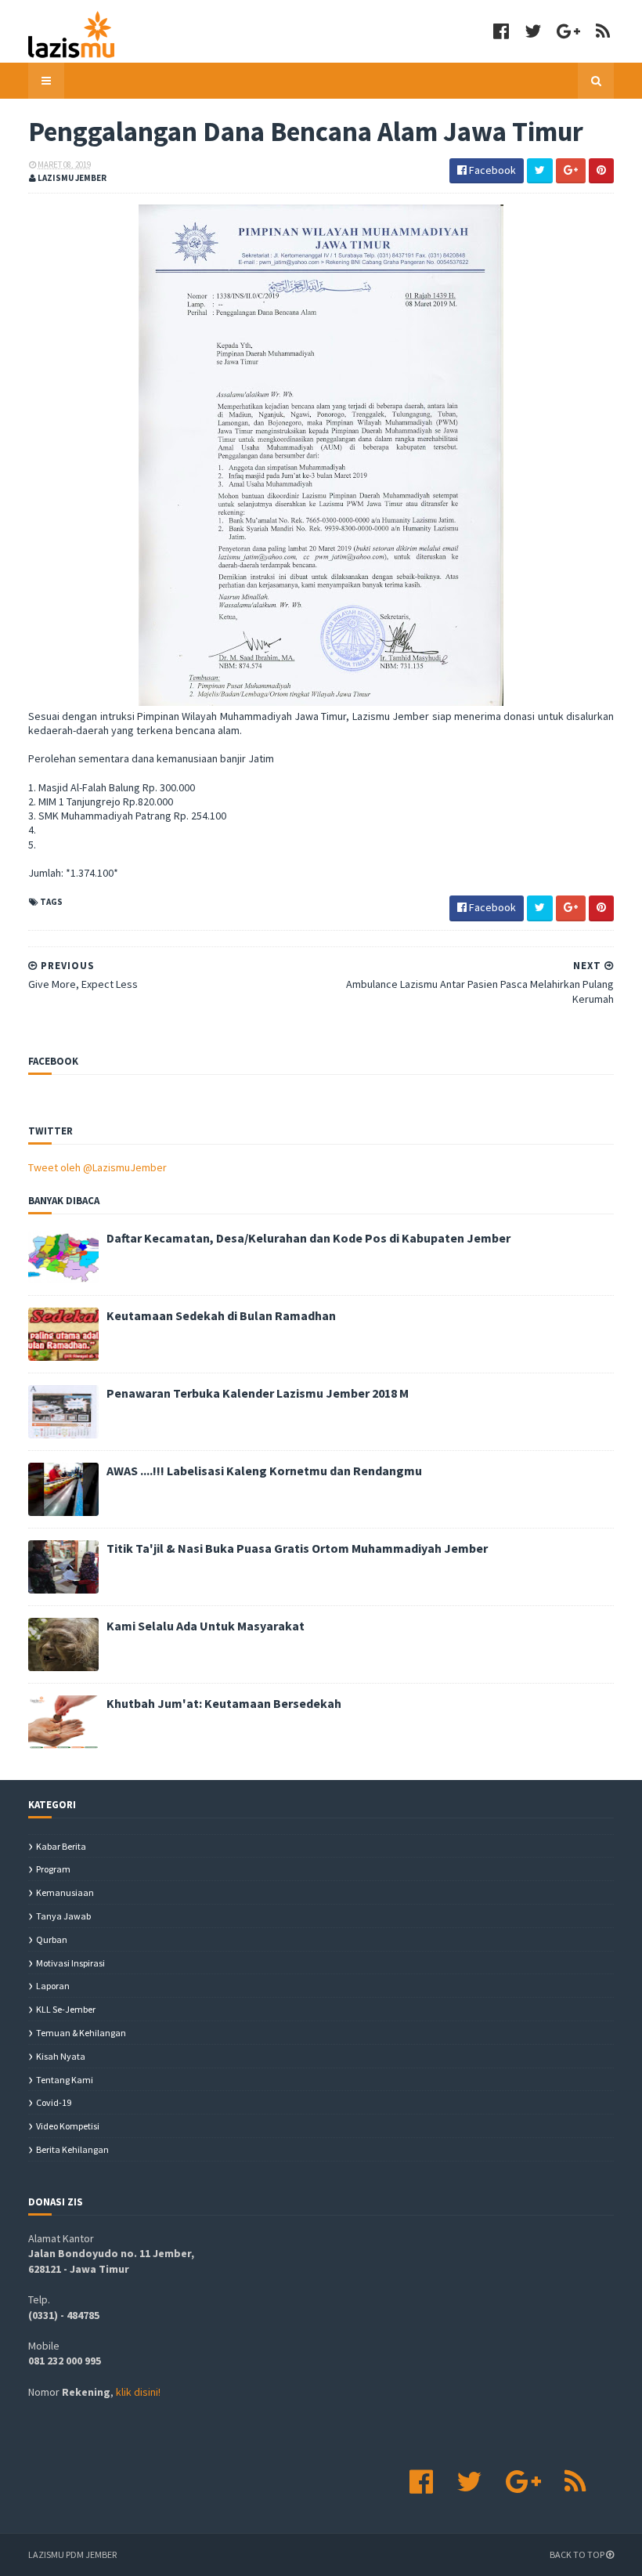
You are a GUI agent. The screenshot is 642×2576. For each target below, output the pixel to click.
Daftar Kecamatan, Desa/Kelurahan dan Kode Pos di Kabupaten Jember (308, 1238)
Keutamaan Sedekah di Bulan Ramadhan (221, 1315)
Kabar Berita (61, 1846)
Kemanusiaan (65, 1892)
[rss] (603, 31)
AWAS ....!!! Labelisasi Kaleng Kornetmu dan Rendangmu (264, 1471)
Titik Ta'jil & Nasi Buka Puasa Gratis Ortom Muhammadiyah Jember (297, 1548)
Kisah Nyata (61, 2056)
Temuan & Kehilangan (81, 2033)
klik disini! (138, 2392)
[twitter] (533, 31)
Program (53, 1869)
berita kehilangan (72, 2149)
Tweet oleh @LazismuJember (97, 1167)
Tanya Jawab (63, 1916)
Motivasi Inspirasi (70, 1963)
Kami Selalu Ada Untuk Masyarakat (206, 1626)
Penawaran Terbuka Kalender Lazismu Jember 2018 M (258, 1393)
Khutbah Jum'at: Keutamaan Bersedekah (224, 1703)
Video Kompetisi (68, 2126)
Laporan (53, 1986)
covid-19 (54, 2102)
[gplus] (568, 31)
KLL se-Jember (66, 2009)
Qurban (52, 1939)
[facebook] (501, 31)
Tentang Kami (65, 2080)
